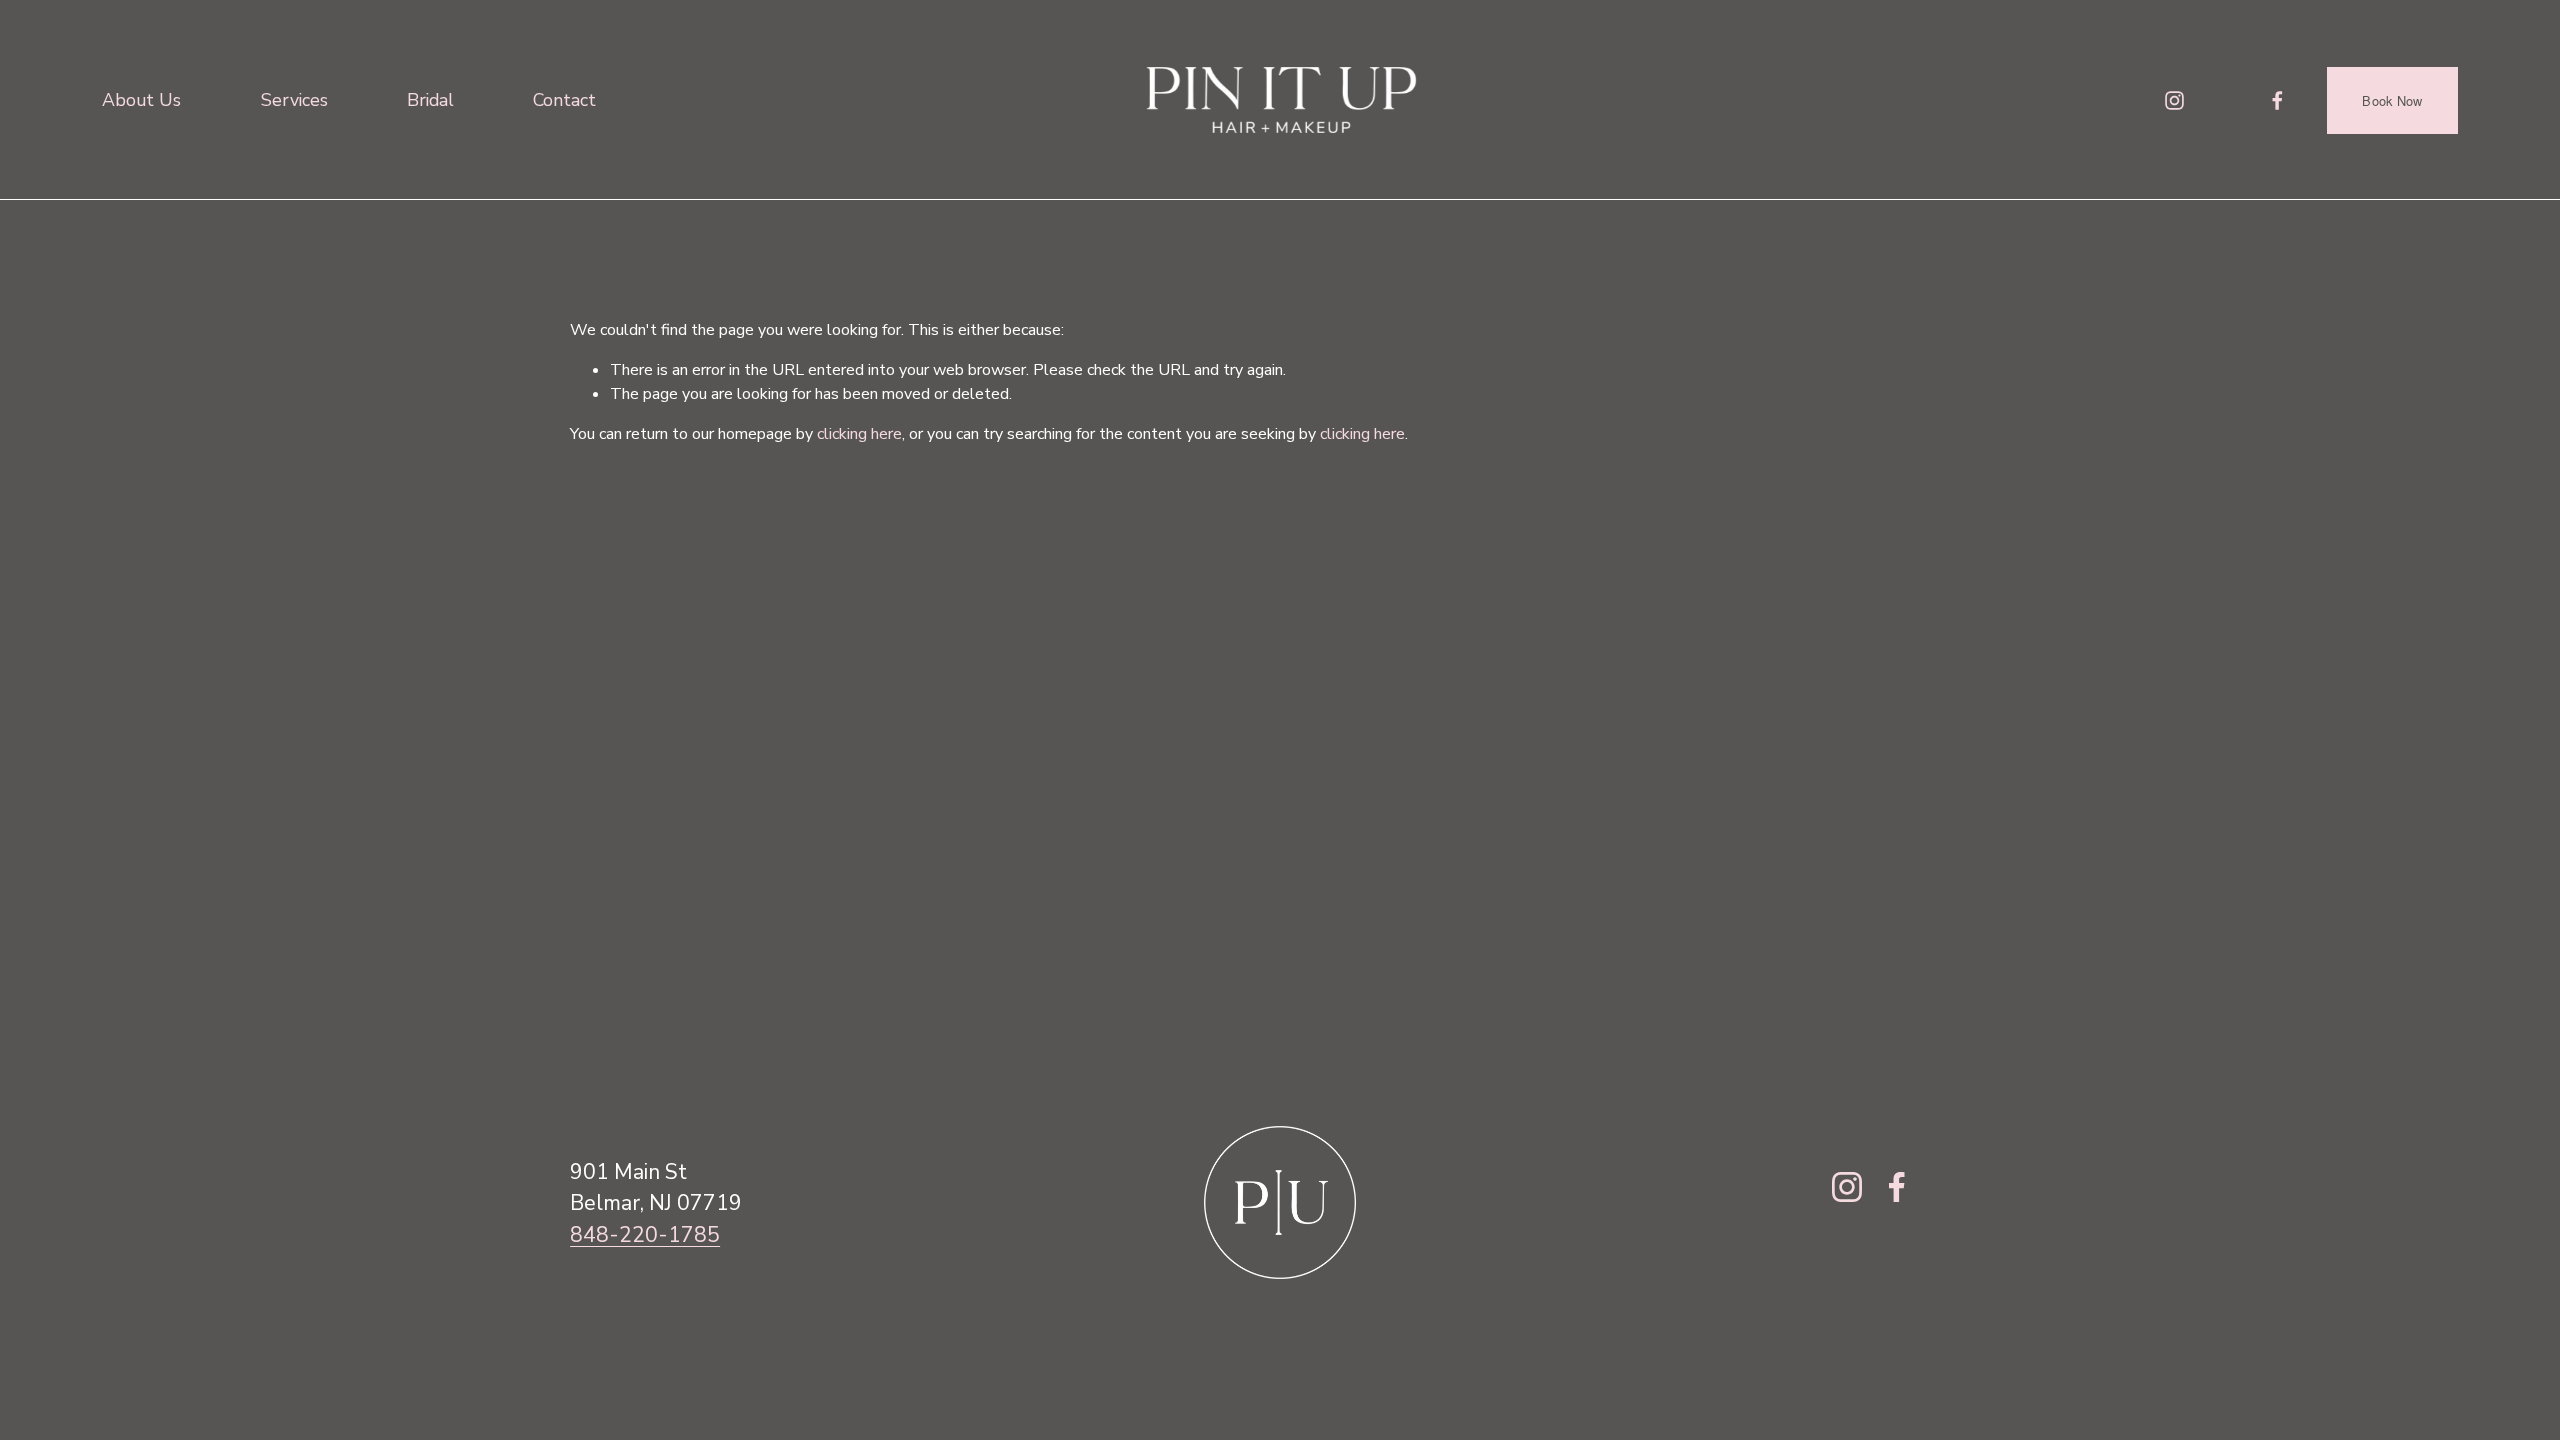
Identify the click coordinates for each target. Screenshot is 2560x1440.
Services (294, 100)
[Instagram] (2174, 100)
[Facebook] (2277, 100)
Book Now (2392, 100)
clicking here (859, 434)
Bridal (430, 100)
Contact (564, 100)
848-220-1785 (645, 1235)
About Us (141, 100)
